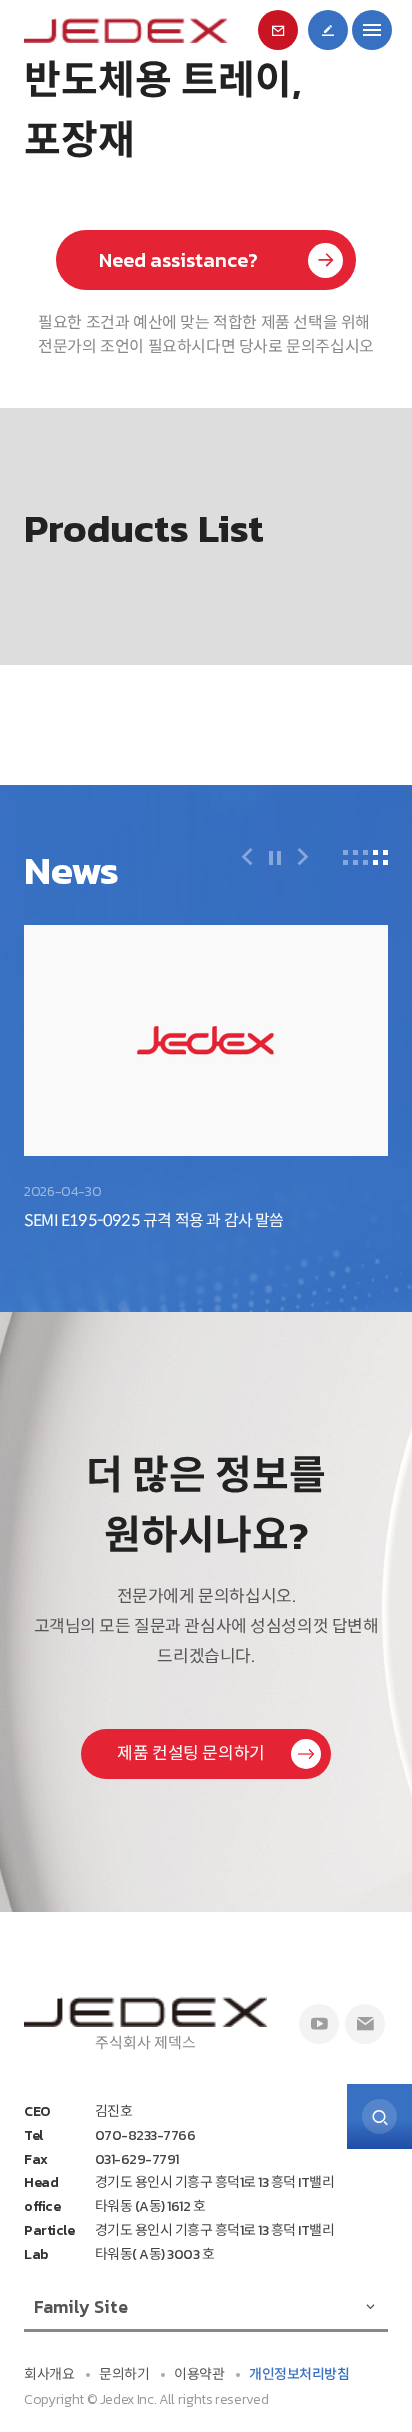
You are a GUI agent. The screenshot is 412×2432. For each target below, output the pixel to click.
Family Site (81, 2306)
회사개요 (49, 2374)
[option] (206, 1074)
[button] (247, 857)
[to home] (125, 30)
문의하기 (124, 2374)
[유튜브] (319, 2024)
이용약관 (199, 2374)
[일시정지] (275, 859)
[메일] (365, 2024)
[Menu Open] (372, 30)
